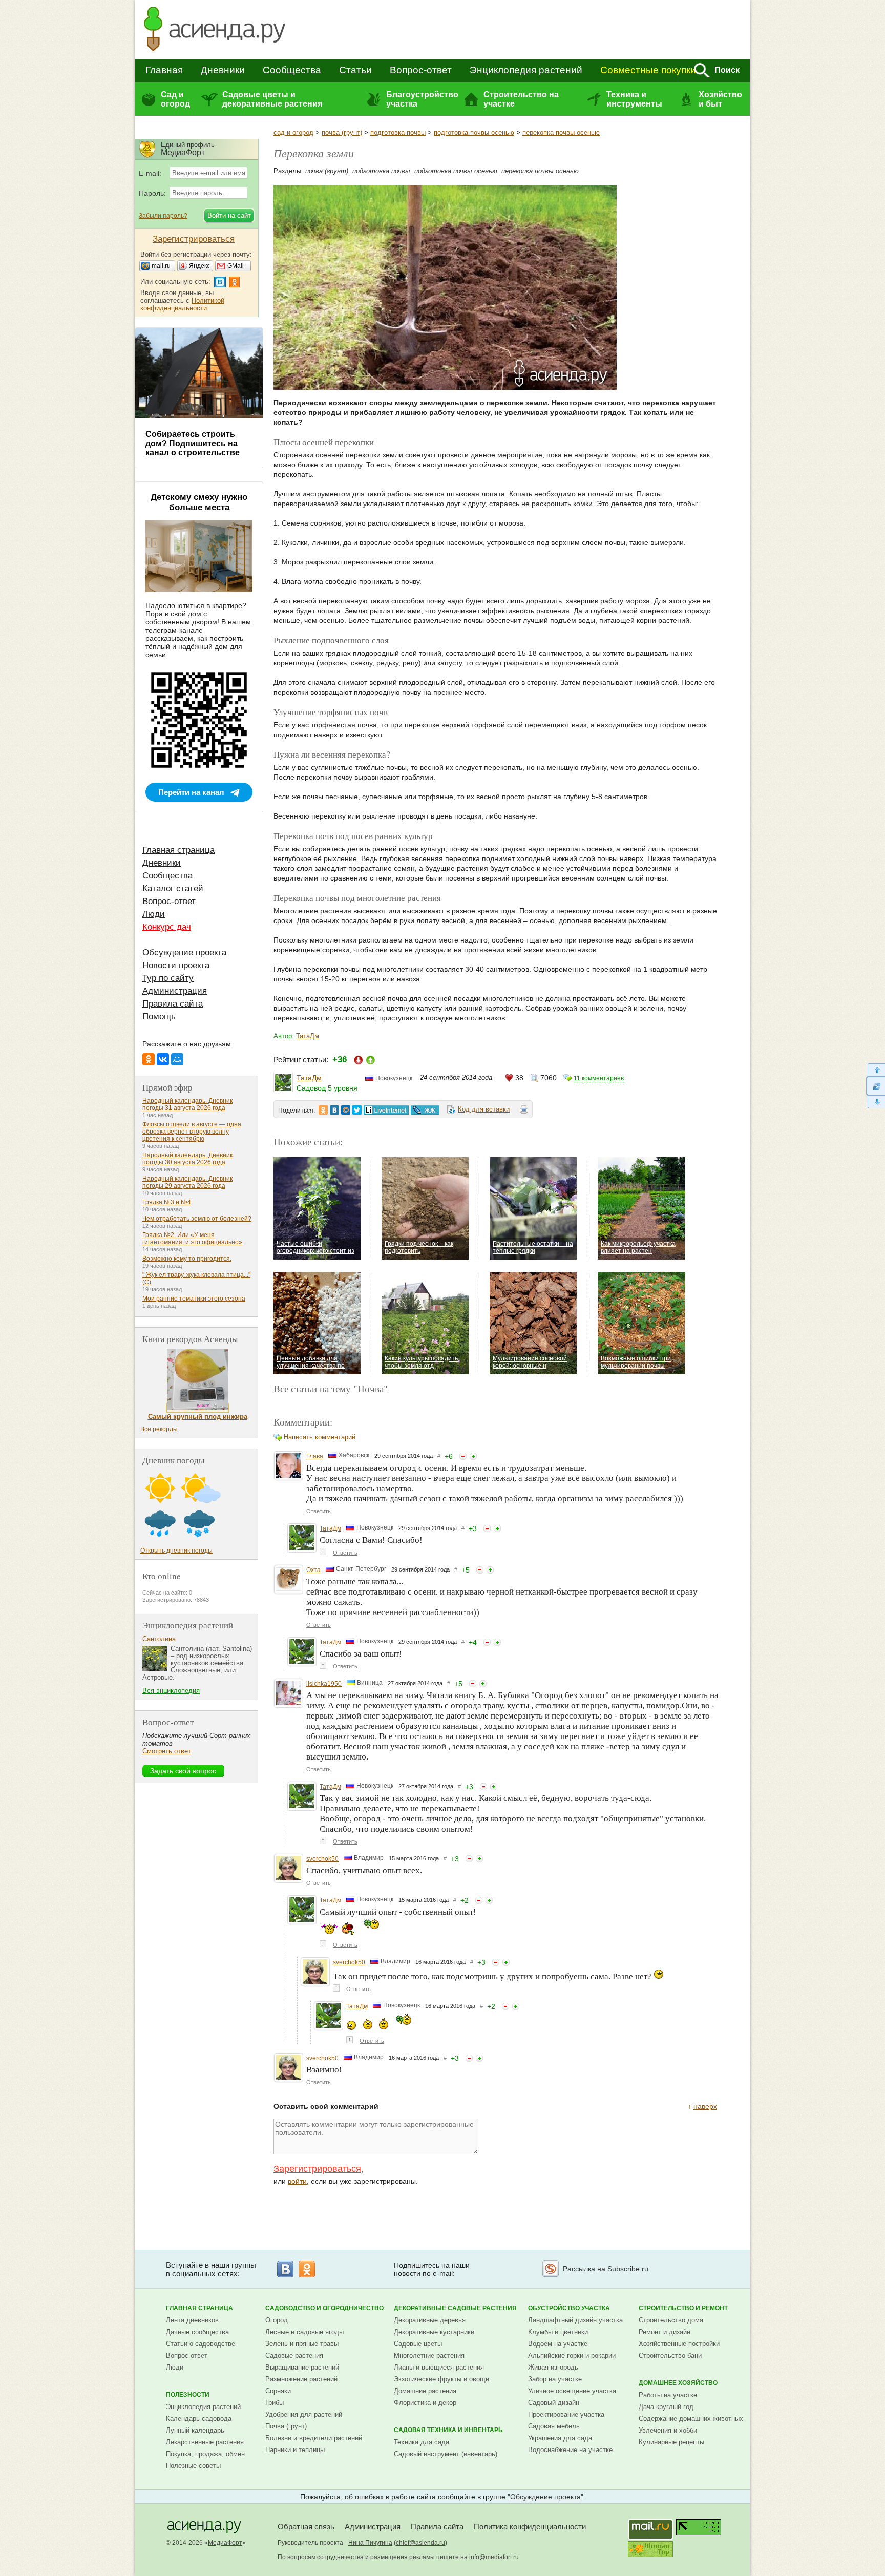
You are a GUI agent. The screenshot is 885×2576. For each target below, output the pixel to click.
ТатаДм (308, 1036)
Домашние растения (425, 2391)
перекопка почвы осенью (561, 132)
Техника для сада (422, 2442)
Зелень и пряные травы (302, 2344)
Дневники (223, 70)
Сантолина (159, 1639)
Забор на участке (555, 2379)
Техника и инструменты (634, 99)
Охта (313, 1570)
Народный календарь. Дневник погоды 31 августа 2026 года (187, 1104)
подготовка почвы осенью (474, 132)
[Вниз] (876, 1102)
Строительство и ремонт (683, 2308)
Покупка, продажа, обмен (205, 2454)
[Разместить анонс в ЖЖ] (425, 1110)
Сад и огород (175, 99)
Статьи (355, 70)
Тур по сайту (168, 978)
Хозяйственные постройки (679, 2344)
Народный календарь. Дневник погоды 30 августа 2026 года (187, 1159)
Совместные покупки (648, 70)
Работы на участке (668, 2395)
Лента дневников (192, 2320)
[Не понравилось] (463, 1456)
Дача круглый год (666, 2407)
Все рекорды (159, 1429)
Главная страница (178, 850)
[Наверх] (876, 1070)
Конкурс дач (167, 927)
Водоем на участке (558, 2344)
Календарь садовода (199, 2418)
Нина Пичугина (370, 2543)
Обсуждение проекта (184, 952)
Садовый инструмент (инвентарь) (446, 2454)
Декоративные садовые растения (455, 2308)
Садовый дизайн (554, 2403)
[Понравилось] (473, 1456)
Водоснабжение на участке (570, 2450)
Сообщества (292, 70)
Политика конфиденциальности (530, 2527)
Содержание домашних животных (691, 2418)
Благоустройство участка (422, 99)
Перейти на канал (191, 792)
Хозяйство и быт (720, 99)
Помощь (159, 1017)
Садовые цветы (418, 2344)
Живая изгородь (553, 2367)
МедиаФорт (225, 2543)
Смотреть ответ (167, 1751)
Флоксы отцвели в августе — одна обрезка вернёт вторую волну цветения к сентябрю (192, 1132)
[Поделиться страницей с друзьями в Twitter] (357, 1110)
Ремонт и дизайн (665, 2332)
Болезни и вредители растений (314, 2438)
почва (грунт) (342, 132)
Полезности (188, 2395)
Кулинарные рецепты (671, 2442)
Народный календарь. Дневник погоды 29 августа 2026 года (187, 1182)
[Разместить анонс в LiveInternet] (386, 1110)
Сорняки (278, 2391)
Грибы (275, 2403)
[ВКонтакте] (163, 1059)
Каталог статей (173, 888)
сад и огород (293, 132)
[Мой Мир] (177, 1059)
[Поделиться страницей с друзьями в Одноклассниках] (323, 1110)
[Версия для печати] (524, 1111)
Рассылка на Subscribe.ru (606, 2269)
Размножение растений (301, 2379)
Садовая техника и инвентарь (448, 2430)
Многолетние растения (429, 2355)
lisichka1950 (324, 1684)
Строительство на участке (521, 99)
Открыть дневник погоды (176, 1551)
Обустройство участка (569, 2308)
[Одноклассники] (149, 1059)
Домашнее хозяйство (678, 2383)
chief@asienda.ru (420, 2543)
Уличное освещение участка (572, 2391)
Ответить (319, 1511)
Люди (154, 914)
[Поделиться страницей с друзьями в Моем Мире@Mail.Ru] (346, 1110)
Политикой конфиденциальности (182, 304)
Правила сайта (173, 1004)
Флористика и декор (425, 2403)
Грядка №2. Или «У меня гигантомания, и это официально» (192, 1239)
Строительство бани (670, 2355)
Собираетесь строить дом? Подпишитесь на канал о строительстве (193, 443)
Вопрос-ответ (421, 70)
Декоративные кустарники (434, 2332)
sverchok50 (322, 1859)
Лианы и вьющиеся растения (439, 2367)
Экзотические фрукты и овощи (441, 2379)
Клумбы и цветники (558, 2332)
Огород (277, 2320)
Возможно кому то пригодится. (187, 1259)
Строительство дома (671, 2320)
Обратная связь (306, 2527)
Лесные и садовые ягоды (304, 2332)
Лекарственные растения (205, 2442)
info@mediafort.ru (494, 2557)
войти (297, 2181)
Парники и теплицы (295, 2450)
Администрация (175, 991)
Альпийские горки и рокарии (572, 2355)
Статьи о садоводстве (201, 2344)
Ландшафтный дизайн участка (575, 2320)
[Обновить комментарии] (876, 1086)
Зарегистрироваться (317, 2169)
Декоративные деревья (430, 2320)
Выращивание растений (302, 2367)
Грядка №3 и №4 (167, 1202)
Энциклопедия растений (526, 70)
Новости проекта (176, 965)
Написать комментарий (320, 1437)
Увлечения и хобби (668, 2430)
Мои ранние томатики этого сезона (194, 1299)
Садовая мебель (554, 2426)
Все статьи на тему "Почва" (331, 1388)
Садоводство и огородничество (324, 2308)
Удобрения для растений (304, 2414)
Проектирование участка (566, 2414)
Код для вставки (484, 1109)
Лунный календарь (195, 2430)
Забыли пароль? (163, 216)
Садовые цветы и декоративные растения (272, 99)
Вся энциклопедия (171, 1691)
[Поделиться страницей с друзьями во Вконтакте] (334, 1110)
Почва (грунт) (286, 2426)
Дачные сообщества (197, 2332)
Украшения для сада (560, 2438)
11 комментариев (599, 1078)
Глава (315, 1456)
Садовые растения (294, 2355)
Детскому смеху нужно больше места (199, 502)
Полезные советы (193, 2466)
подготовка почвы (398, 132)
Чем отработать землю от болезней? (197, 1219)
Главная (164, 70)
